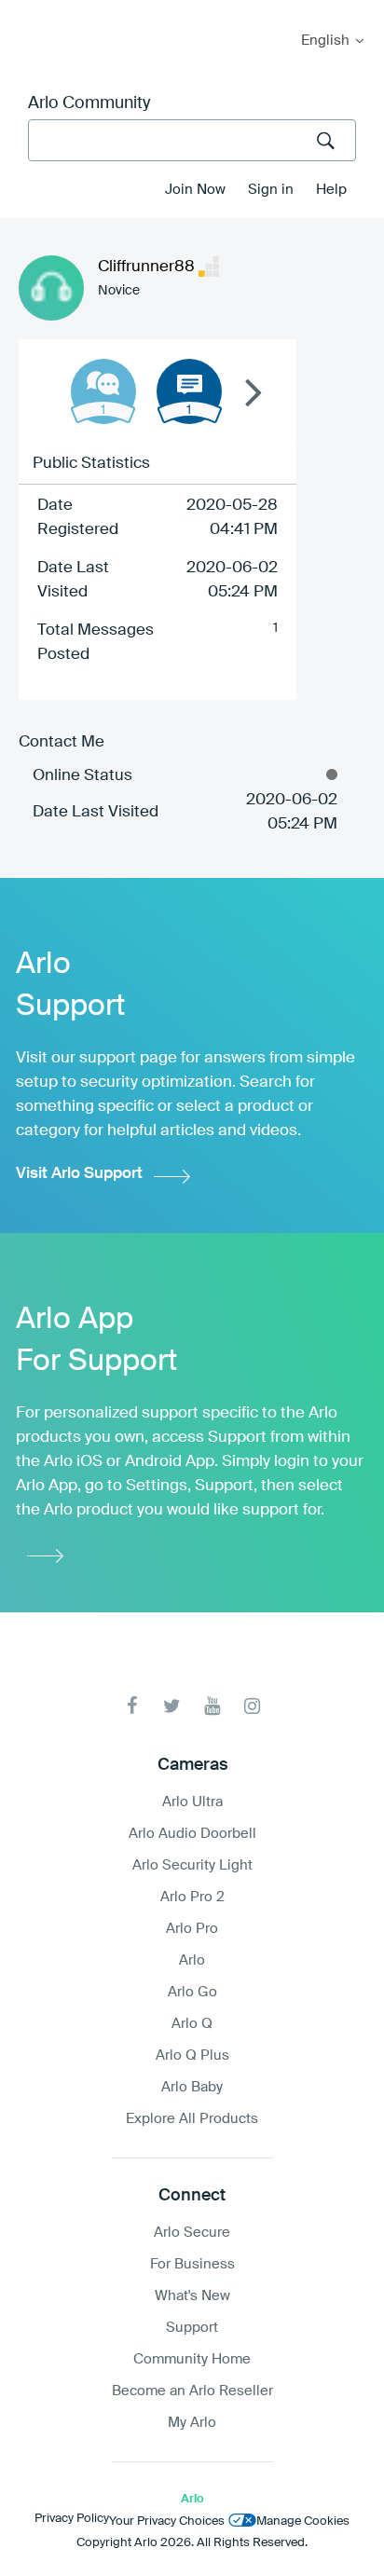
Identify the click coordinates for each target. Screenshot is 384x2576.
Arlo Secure (192, 2233)
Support (192, 2328)
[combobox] (192, 140)
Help (331, 190)
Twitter (172, 1706)
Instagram (252, 1706)
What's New (192, 2296)
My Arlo (27, 12)
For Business (192, 2264)
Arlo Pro (192, 1929)
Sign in (271, 190)
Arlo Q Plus (192, 2055)
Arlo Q (192, 2024)
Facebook (132, 1706)
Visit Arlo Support (79, 1174)
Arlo (192, 1960)
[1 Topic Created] (189, 391)
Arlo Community (89, 103)
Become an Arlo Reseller (192, 2391)
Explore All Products (192, 2119)
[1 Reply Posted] (103, 391)
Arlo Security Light (192, 1865)
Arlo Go (192, 1992)
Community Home (192, 2359)
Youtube (212, 1706)
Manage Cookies (303, 2521)
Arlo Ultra (192, 1802)
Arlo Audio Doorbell (192, 1834)
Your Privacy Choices (167, 2521)
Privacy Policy (72, 2519)
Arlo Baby (192, 2087)
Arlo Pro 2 (192, 1897)
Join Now (195, 190)
